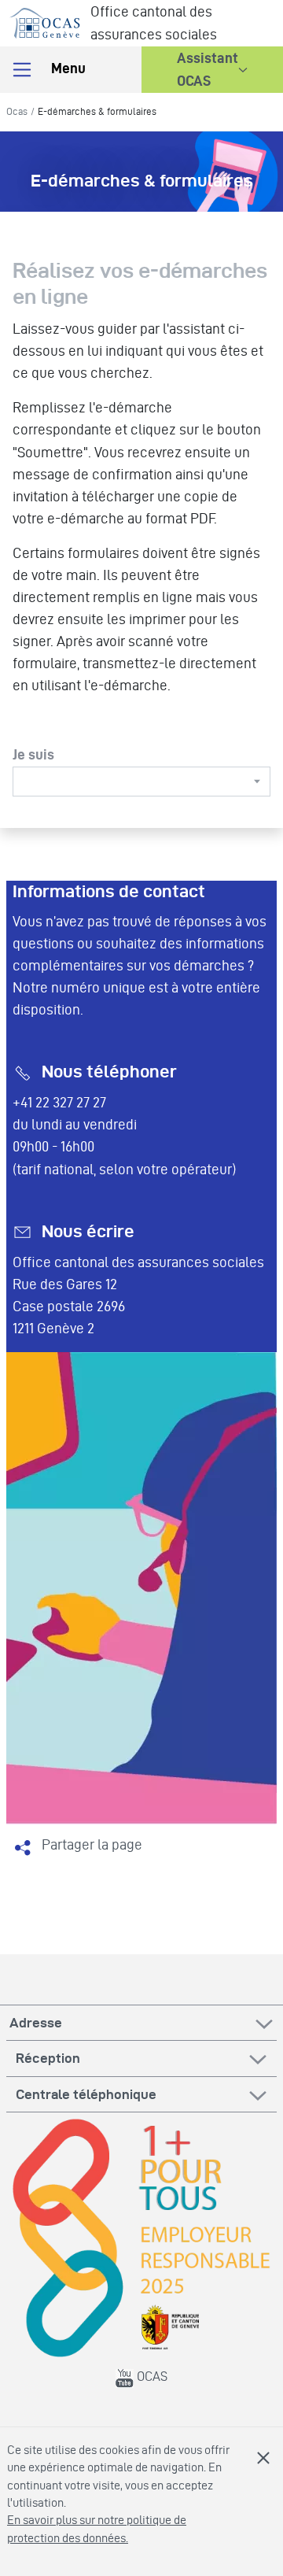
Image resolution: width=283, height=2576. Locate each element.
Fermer (263, 2458)
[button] (212, 70)
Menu (67, 68)
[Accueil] (45, 20)
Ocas (17, 111)
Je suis (33, 754)
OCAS (151, 2376)
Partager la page (92, 1844)
